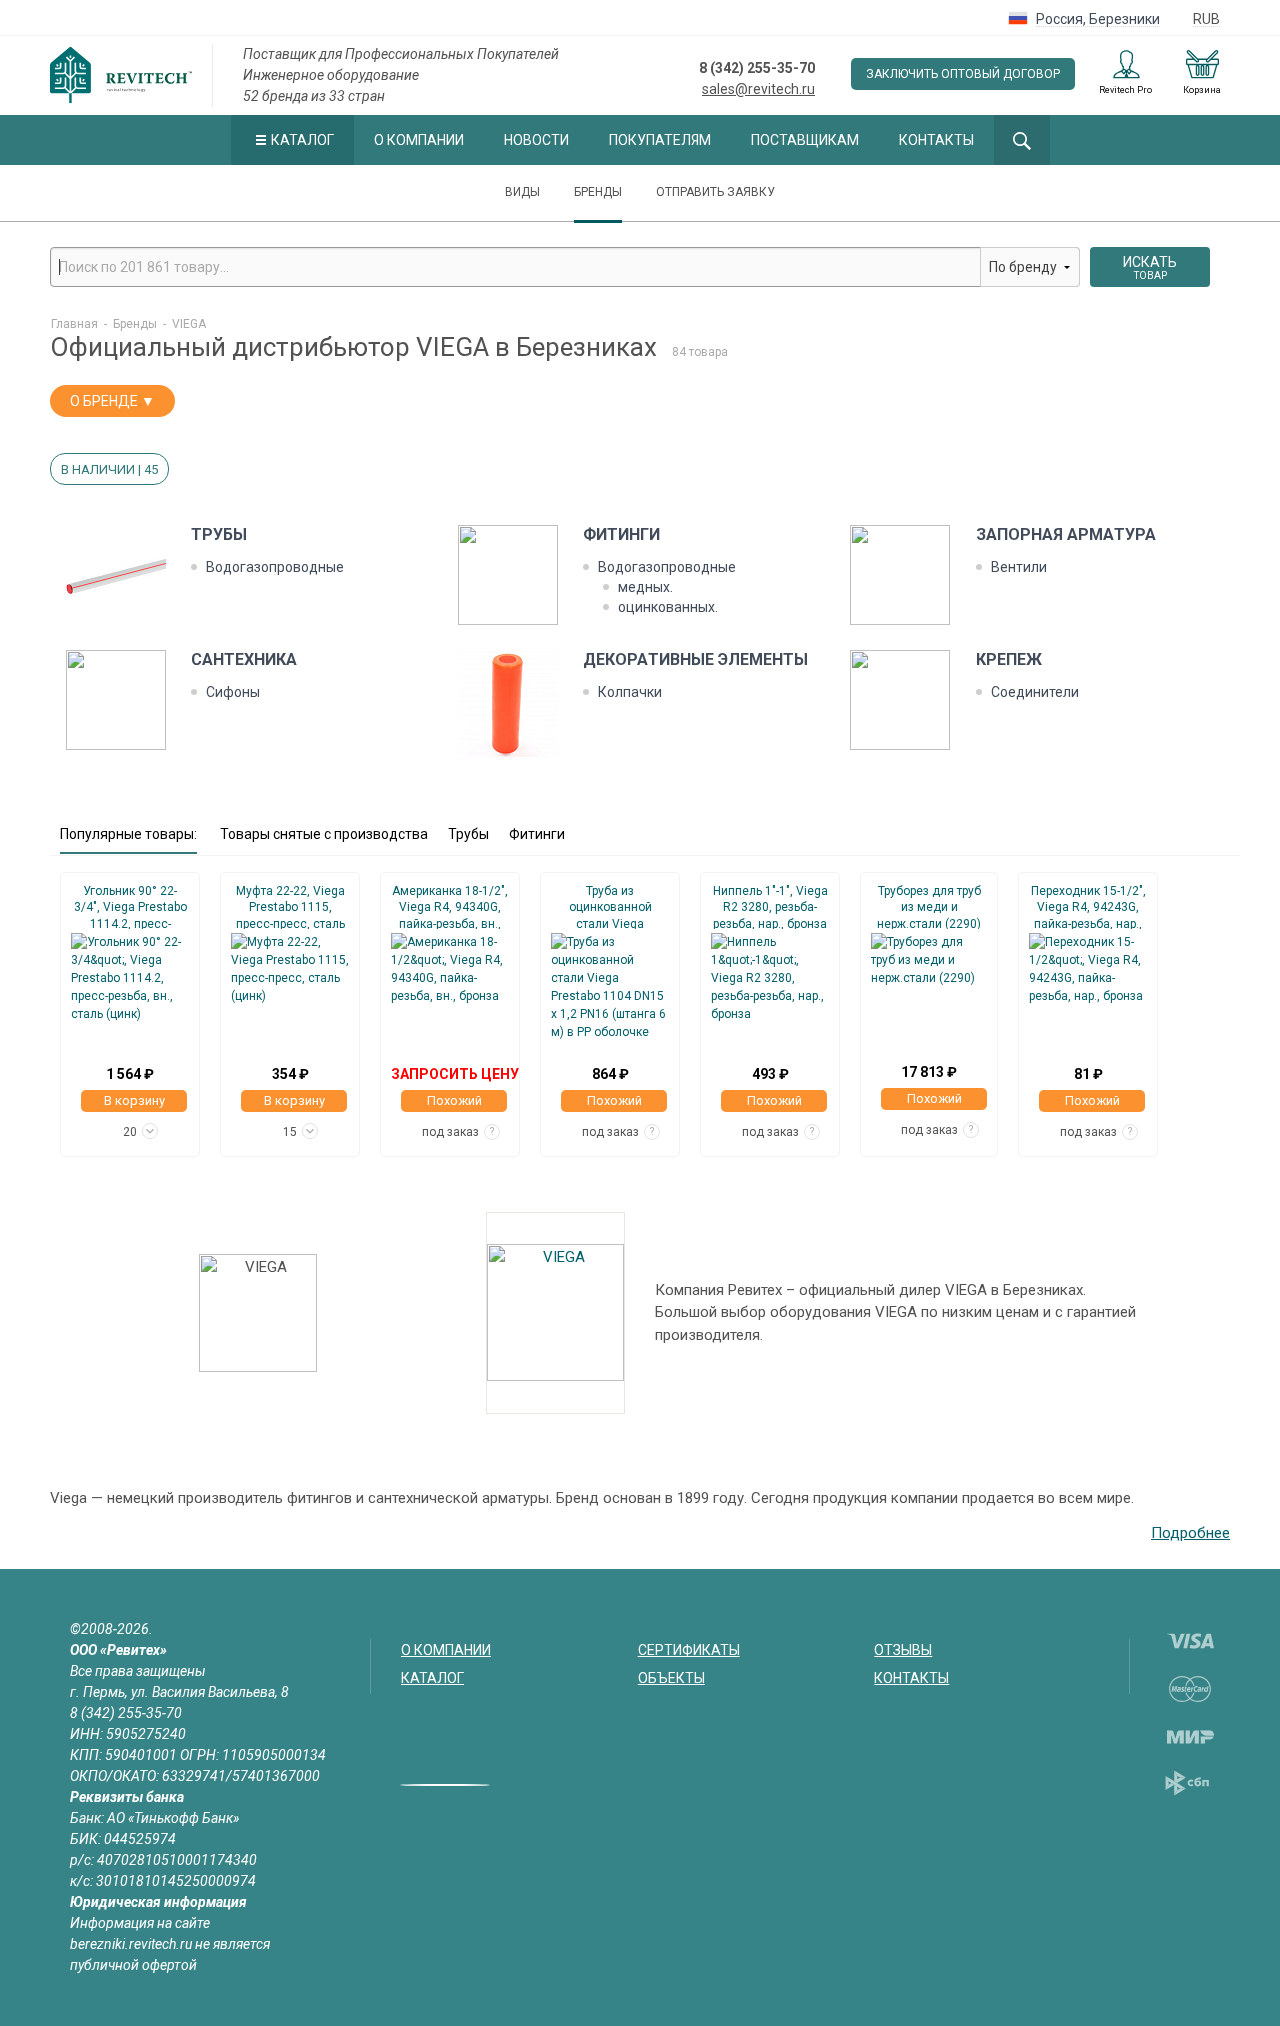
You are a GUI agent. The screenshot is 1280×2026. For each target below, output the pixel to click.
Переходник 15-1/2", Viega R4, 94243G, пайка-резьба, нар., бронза (1088, 906)
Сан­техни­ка (244, 659)
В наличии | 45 (109, 469)
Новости (536, 140)
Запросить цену (455, 1074)
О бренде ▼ (112, 401)
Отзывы (903, 1650)
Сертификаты (689, 1650)
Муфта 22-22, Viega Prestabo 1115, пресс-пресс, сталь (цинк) (290, 906)
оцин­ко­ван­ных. (668, 607)
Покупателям (660, 140)
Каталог (302, 140)
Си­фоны (233, 692)
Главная (74, 324)
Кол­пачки (630, 692)
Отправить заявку (715, 192)
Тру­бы (219, 534)
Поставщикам (805, 140)
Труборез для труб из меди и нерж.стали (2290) (929, 906)
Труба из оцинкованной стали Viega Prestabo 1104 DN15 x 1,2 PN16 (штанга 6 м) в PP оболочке (610, 906)
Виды (522, 192)
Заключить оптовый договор (963, 74)
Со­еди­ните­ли (1035, 692)
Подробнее (1190, 1533)
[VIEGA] (555, 1313)
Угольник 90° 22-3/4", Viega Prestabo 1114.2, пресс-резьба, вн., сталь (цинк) (130, 906)
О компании (419, 140)
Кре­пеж (1009, 659)
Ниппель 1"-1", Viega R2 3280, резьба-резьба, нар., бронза (770, 906)
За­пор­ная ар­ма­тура (1066, 534)
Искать (1150, 267)
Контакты (936, 140)
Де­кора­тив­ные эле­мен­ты (695, 659)
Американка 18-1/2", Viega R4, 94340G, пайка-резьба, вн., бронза (450, 906)
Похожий (454, 1100)
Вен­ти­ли (1019, 567)
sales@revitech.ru (758, 89)
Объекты (671, 1678)
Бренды (598, 192)
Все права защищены (138, 1671)
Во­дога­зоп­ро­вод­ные (275, 567)
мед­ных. (645, 587)
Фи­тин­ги (621, 534)
